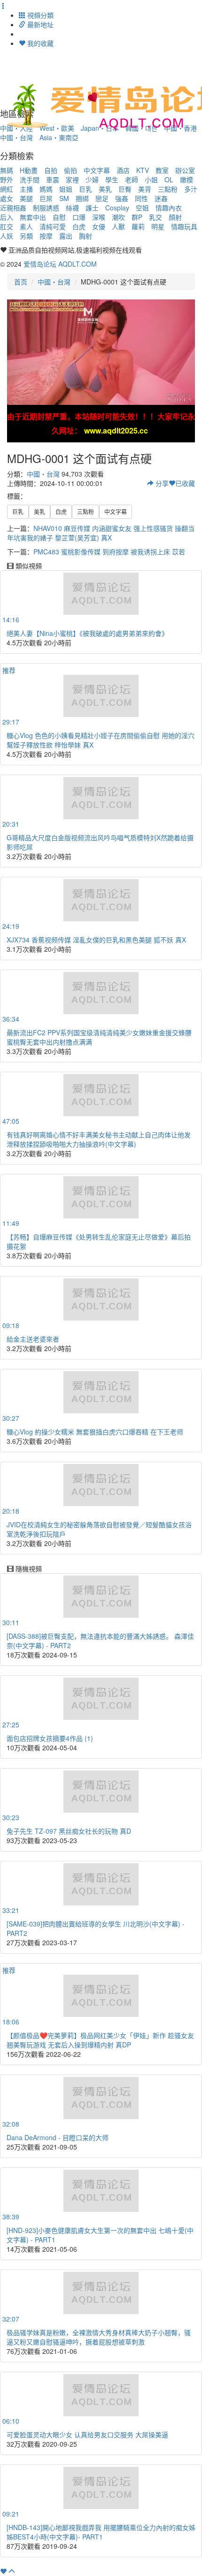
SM (64, 198)
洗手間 (30, 179)
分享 (161, 483)
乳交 (155, 217)
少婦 (92, 179)
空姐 (142, 208)
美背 (145, 189)
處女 (7, 198)
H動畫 (29, 170)
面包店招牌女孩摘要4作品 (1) (50, 1738)
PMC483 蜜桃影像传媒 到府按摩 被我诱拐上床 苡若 (109, 552)
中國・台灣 (16, 137)
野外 (7, 179)
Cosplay (117, 208)
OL (169, 179)
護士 (92, 208)
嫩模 (186, 179)
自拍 (51, 170)
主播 (26, 189)
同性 (141, 198)
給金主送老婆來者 (33, 1339)
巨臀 (125, 189)
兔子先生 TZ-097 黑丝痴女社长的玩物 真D (69, 1831)
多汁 (191, 189)
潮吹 (118, 217)
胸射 (85, 236)
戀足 (102, 198)
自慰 (59, 217)
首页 (21, 282)
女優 (99, 226)
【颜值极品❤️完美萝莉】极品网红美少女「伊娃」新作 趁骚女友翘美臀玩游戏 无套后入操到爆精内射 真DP (100, 2040)
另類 (26, 236)
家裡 (72, 179)
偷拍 (70, 170)
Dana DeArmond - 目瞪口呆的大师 (58, 2137)
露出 (66, 236)
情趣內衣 (169, 208)
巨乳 (85, 189)
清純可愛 (53, 226)
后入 (7, 217)
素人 (26, 226)
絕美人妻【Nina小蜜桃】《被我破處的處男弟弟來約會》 (87, 633)
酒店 (123, 170)
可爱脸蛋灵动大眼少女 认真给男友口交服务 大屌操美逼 (87, 2434)
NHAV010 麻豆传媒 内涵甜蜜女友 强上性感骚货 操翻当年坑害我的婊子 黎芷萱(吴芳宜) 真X (101, 533)
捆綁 (82, 198)
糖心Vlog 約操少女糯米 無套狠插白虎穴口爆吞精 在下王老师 (95, 1432)
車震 (53, 179)
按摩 (46, 236)
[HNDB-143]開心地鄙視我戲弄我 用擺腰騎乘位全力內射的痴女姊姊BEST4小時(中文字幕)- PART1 (101, 2532)
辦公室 (185, 170)
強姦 (122, 198)
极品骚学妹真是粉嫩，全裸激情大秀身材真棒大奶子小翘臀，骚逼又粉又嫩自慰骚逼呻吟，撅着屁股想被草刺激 (99, 2337)
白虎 (79, 226)
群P (137, 217)
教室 (162, 170)
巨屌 (46, 198)
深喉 (99, 217)
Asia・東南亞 (59, 137)
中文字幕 (97, 170)
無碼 (7, 170)
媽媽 (46, 189)
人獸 (118, 226)
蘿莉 (138, 226)
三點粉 (168, 189)
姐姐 (66, 189)
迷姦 (161, 198)
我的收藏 (39, 43)
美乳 (105, 189)
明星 (158, 226)
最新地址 (39, 24)
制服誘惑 (46, 208)
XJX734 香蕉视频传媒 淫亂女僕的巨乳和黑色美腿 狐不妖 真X (96, 940)
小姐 (151, 179)
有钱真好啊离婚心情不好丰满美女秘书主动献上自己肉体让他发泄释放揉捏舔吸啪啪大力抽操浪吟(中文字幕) (99, 1139)
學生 (112, 179)
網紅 (7, 189)
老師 (132, 179)
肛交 (7, 226)
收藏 (185, 483)
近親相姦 (13, 208)
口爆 (79, 217)
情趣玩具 (184, 226)
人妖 (7, 236)
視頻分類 (39, 15)
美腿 (26, 198)
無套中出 (33, 217)
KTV (143, 170)
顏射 (175, 217)
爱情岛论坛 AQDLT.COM (60, 264)
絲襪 (72, 208)
